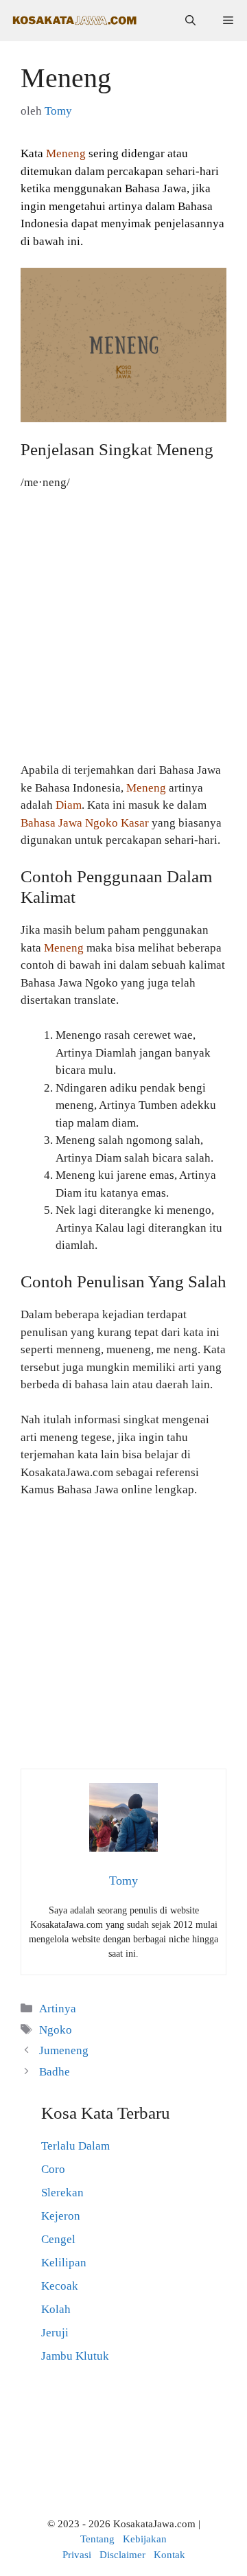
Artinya (58, 2009)
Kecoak (60, 2286)
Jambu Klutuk (75, 2356)
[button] (190, 21)
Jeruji (55, 2333)
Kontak (169, 2555)
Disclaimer (122, 2555)
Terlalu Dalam (75, 2146)
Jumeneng (64, 2050)
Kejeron (61, 2216)
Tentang (97, 2539)
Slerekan (62, 2193)
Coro (53, 2169)
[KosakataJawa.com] (75, 21)
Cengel (58, 2239)
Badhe (55, 2072)
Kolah (56, 2309)
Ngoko (56, 2030)
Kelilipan (64, 2263)
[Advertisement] (123, 632)
